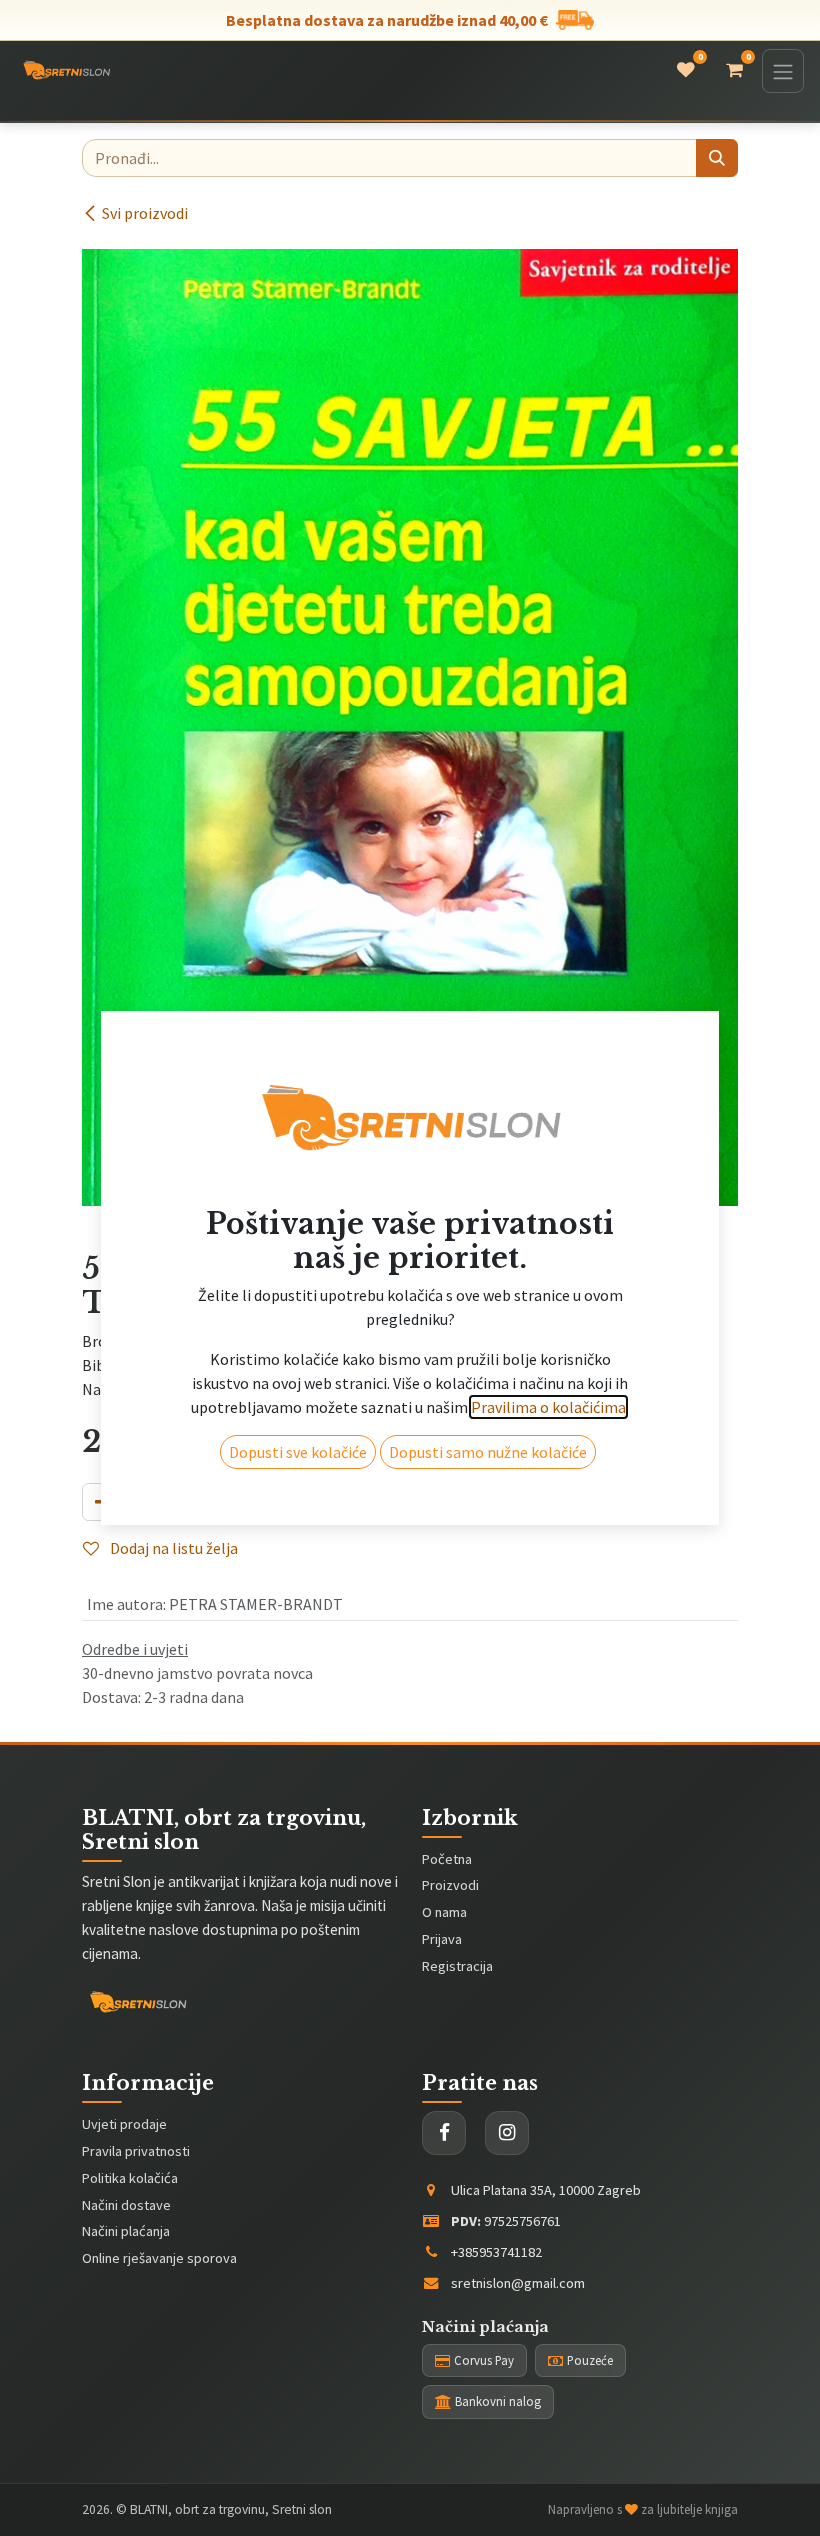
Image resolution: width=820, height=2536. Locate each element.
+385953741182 (496, 2252)
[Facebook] (444, 2133)
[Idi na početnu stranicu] (66, 71)
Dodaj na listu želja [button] (172, 1548)
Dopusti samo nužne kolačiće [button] (488, 1452)
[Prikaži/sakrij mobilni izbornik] (783, 71)
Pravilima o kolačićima (548, 1407)
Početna (447, 1859)
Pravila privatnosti (136, 2151)
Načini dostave (126, 2205)
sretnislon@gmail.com (518, 2283)
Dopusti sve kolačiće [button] (298, 1452)
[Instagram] (507, 2133)
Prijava (442, 1939)
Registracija (457, 1966)
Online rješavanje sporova (159, 2258)
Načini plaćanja (126, 2231)
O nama (444, 1912)
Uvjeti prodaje (124, 2124)
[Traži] (717, 158)
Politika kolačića (130, 2178)
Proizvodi (450, 1885)
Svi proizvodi (145, 213)
